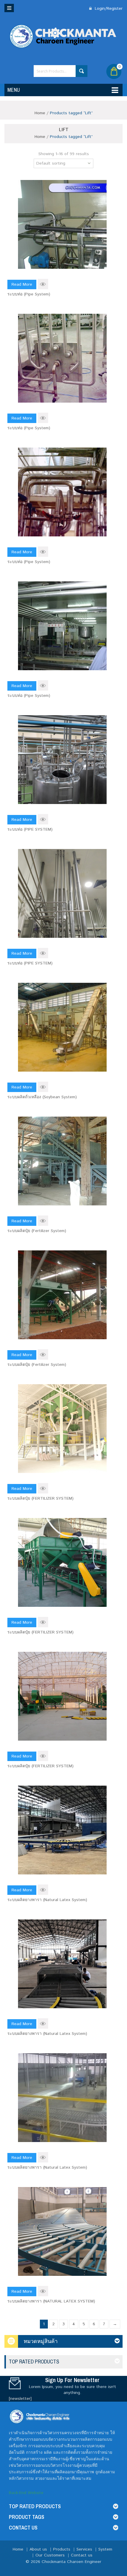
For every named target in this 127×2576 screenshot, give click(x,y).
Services (84, 2549)
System (105, 2549)
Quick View (43, 284)
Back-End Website (26, 2493)
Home (40, 113)
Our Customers (50, 2555)
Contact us (82, 2555)
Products (62, 2549)
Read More (22, 284)
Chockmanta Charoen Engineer (71, 2562)
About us (38, 2549)
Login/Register (108, 9)
